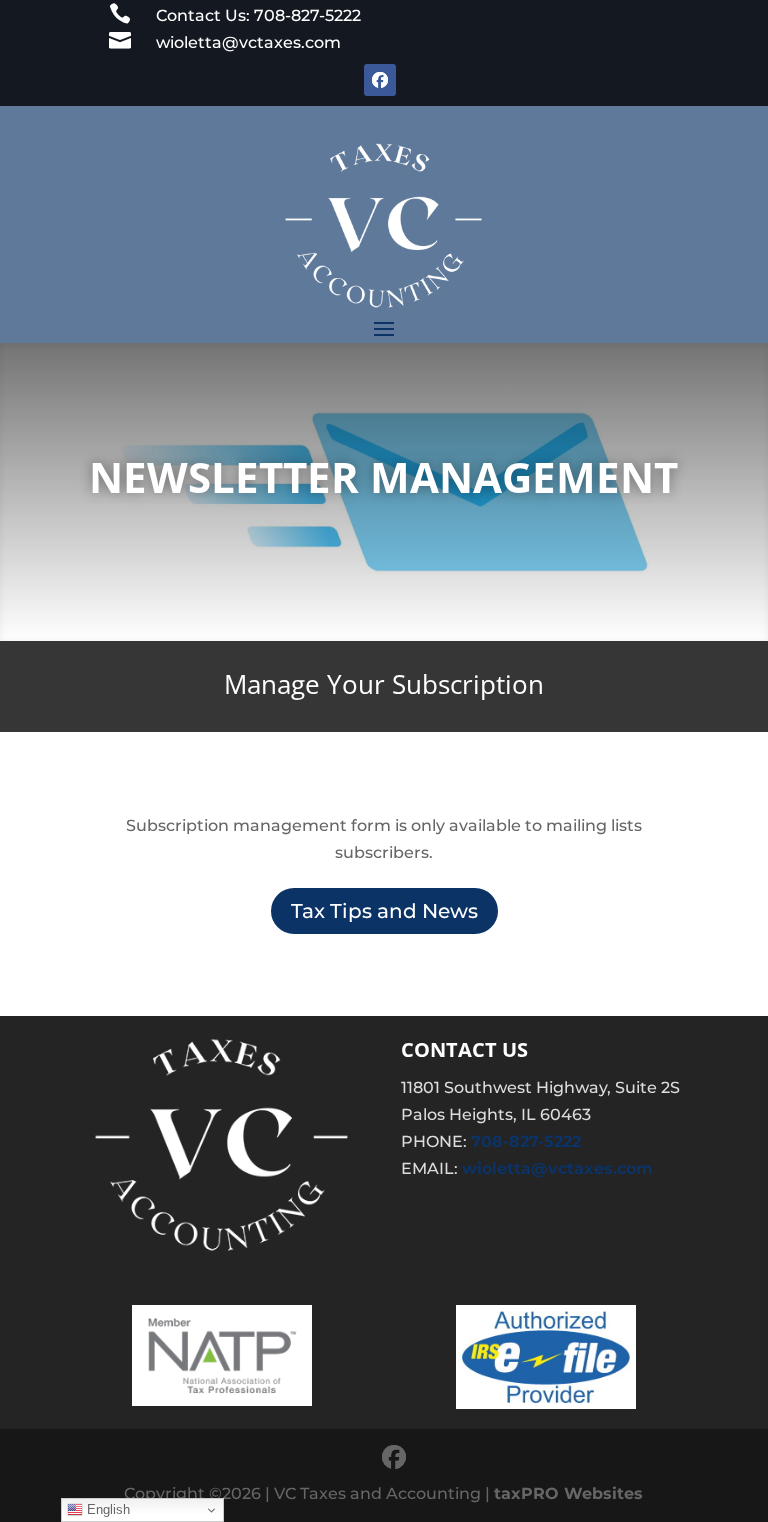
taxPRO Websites (568, 1493)
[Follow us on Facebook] (394, 1457)
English (106, 1509)
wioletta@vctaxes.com (557, 1168)
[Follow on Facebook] (380, 80)
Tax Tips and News (384, 911)
